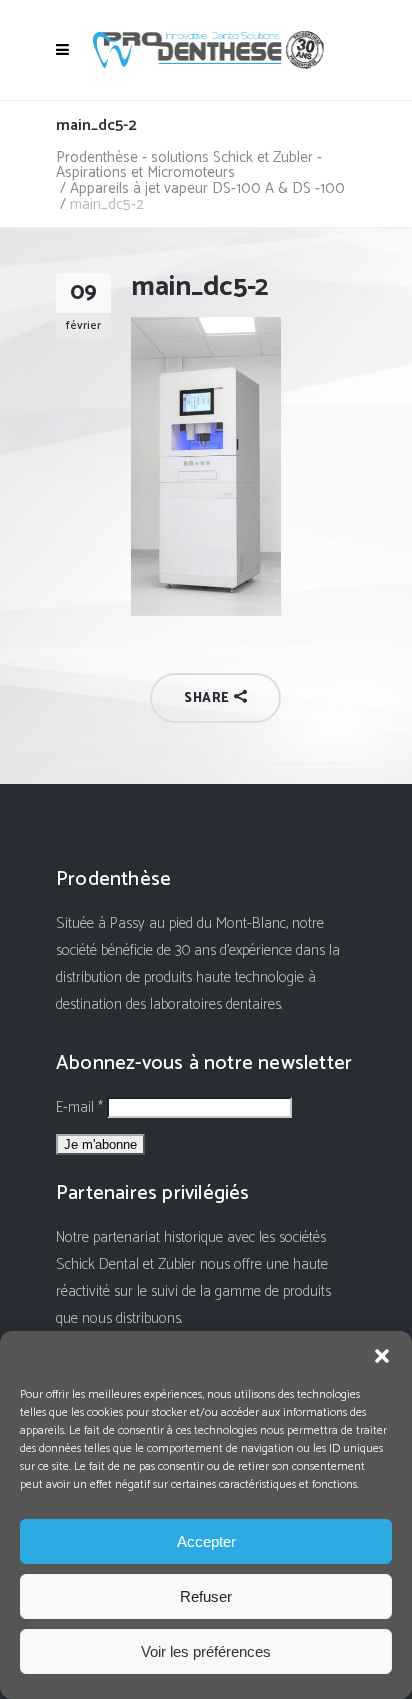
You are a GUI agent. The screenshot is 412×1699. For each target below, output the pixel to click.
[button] (382, 1356)
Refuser (206, 1596)
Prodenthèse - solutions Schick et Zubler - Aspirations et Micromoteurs (189, 165)
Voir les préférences (206, 1651)
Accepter (206, 1541)
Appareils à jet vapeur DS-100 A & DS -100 (207, 188)
